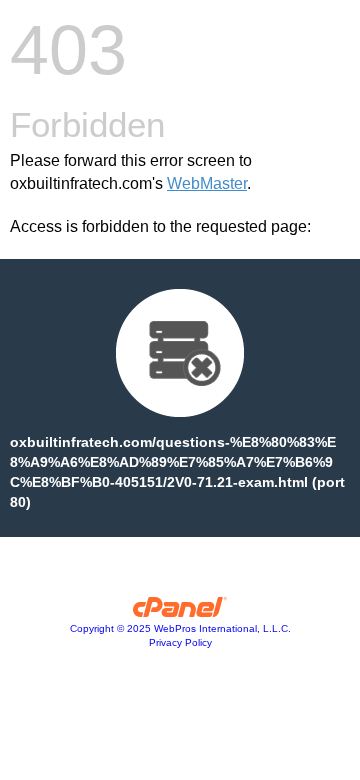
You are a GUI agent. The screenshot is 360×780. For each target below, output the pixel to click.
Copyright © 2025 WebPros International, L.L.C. (180, 628)
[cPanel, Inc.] (180, 612)
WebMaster (207, 183)
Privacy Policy (180, 642)
